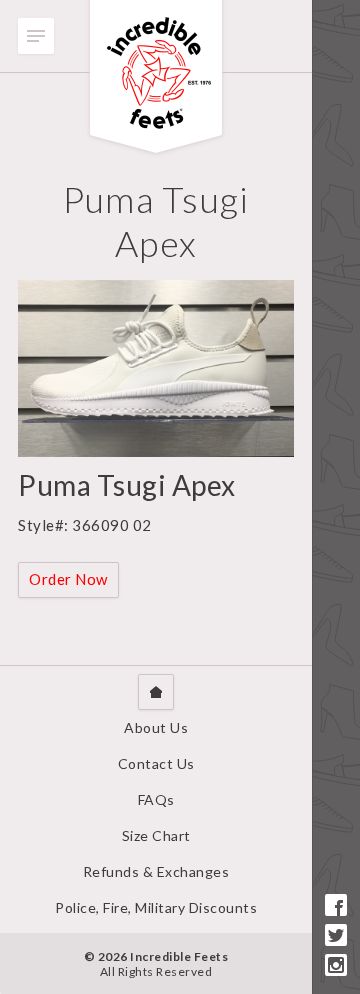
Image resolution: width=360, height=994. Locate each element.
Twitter (336, 935)
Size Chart (156, 835)
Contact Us (156, 763)
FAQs (156, 799)
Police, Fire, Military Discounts (156, 907)
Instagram (336, 965)
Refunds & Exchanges (156, 871)
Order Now (68, 579)
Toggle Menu (36, 36)
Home (156, 692)
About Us (156, 727)
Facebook (336, 905)
